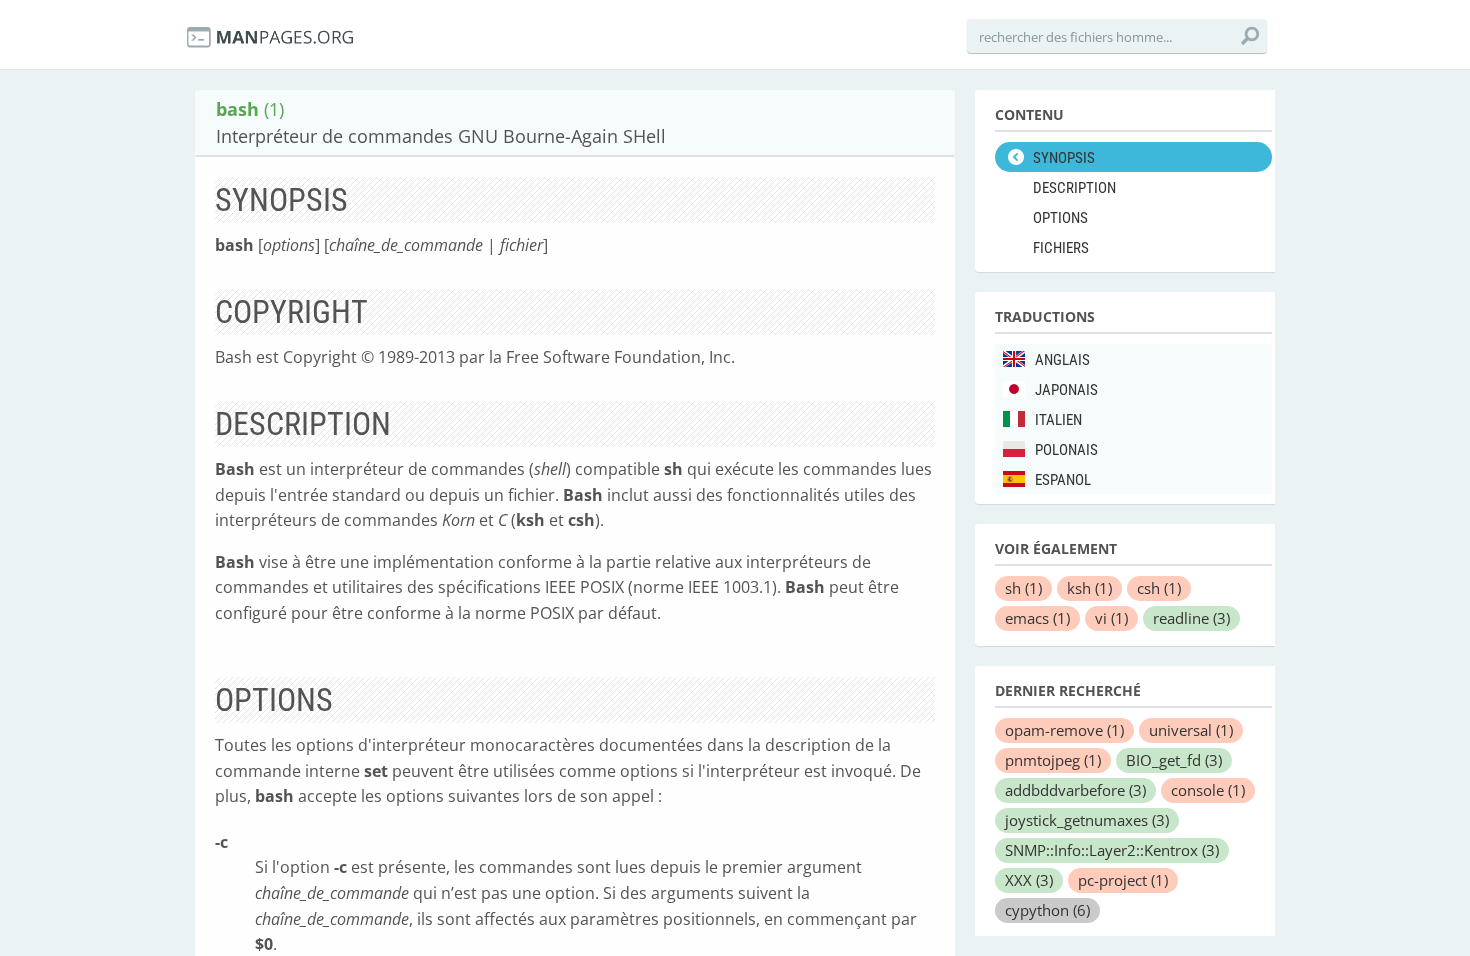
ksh (1089, 588)
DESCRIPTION (1074, 188)
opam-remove (1064, 730)
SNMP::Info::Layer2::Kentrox (1112, 850)
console (1208, 790)
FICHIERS (1061, 248)
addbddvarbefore (1075, 790)
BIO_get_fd (1174, 760)
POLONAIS (1066, 450)
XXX (1029, 880)
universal (1191, 730)
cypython (1047, 910)
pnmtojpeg (1053, 760)
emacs (1037, 618)
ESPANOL (1063, 480)
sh (1023, 588)
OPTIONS (1060, 218)
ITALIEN (1058, 420)
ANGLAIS (1062, 360)
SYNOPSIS (1064, 158)
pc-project (1123, 880)
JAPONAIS (1066, 390)
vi (1111, 618)
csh (1159, 588)
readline (1191, 618)
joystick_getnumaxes (1087, 820)
